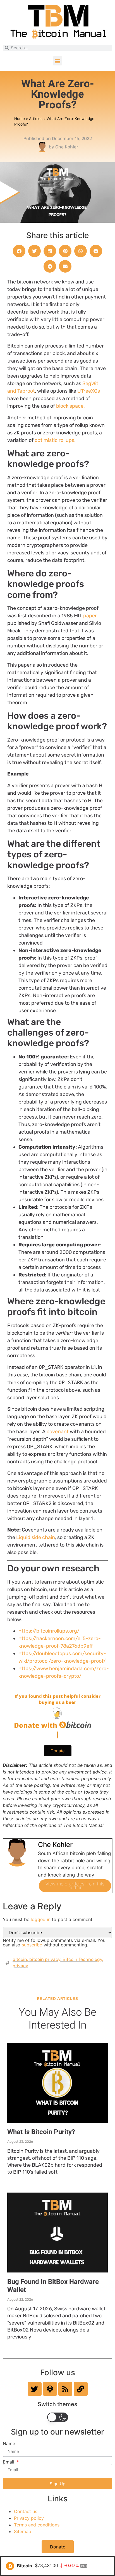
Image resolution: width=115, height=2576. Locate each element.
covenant (58, 1432)
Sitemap (23, 2531)
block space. (70, 406)
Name (9, 2443)
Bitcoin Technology (82, 1959)
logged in (41, 1919)
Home (20, 119)
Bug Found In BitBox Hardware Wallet (53, 2286)
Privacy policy (29, 2518)
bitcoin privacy (45, 1959)
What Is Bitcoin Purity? (41, 2132)
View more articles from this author (75, 1886)
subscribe (32, 1945)
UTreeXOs (89, 391)
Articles (36, 119)
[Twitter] (35, 2389)
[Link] (81, 2389)
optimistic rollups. (55, 440)
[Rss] (65, 2389)
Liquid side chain (36, 1537)
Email (9, 2462)
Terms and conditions (37, 2525)
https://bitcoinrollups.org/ (49, 1631)
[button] (58, 61)
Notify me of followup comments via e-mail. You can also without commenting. (54, 1942)
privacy (20, 1966)
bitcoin (20, 1959)
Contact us (26, 2511)
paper (90, 616)
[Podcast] (50, 2389)
